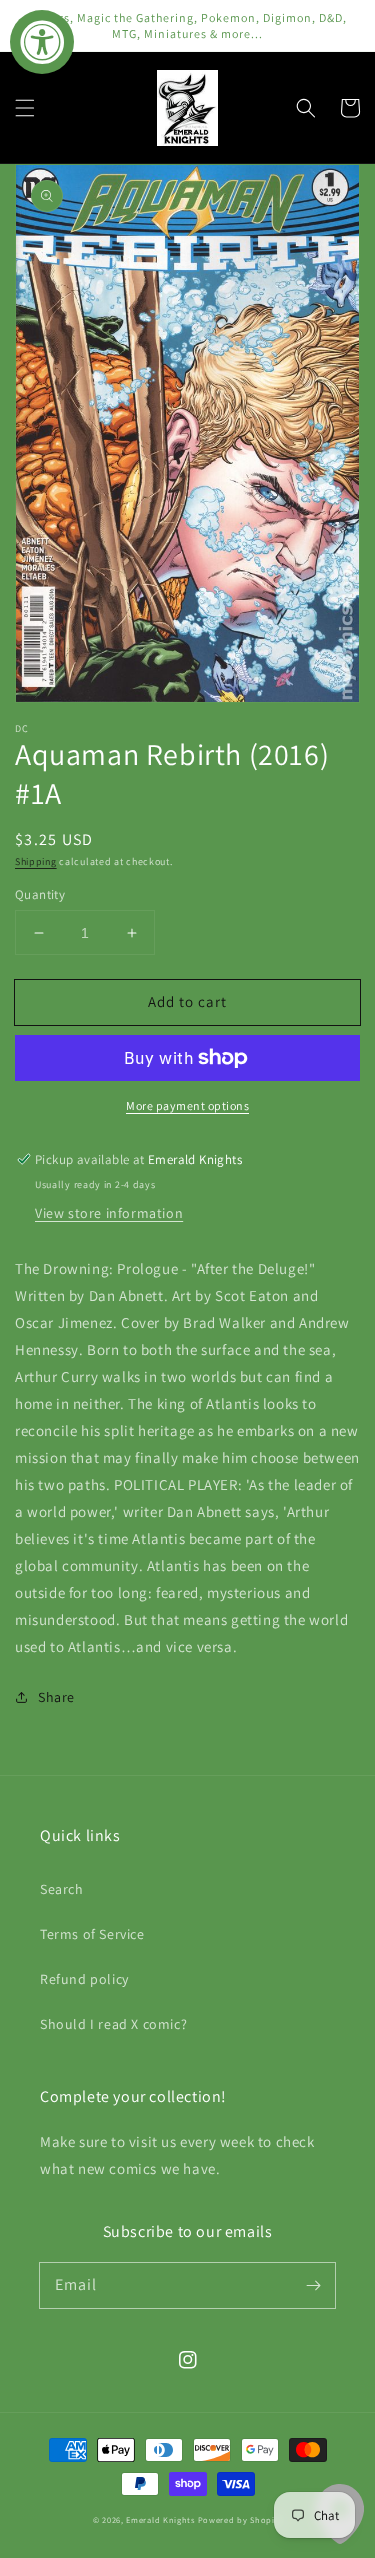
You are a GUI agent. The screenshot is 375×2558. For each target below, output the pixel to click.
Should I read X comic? (113, 2024)
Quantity (40, 894)
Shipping (36, 861)
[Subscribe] (313, 2285)
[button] (25, 108)
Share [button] (56, 1697)
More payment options (187, 1105)
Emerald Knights (160, 2519)
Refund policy (84, 1979)
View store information (109, 1213)
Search (62, 1889)
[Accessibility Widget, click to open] (42, 42)
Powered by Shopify (240, 2519)
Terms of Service (92, 1934)
